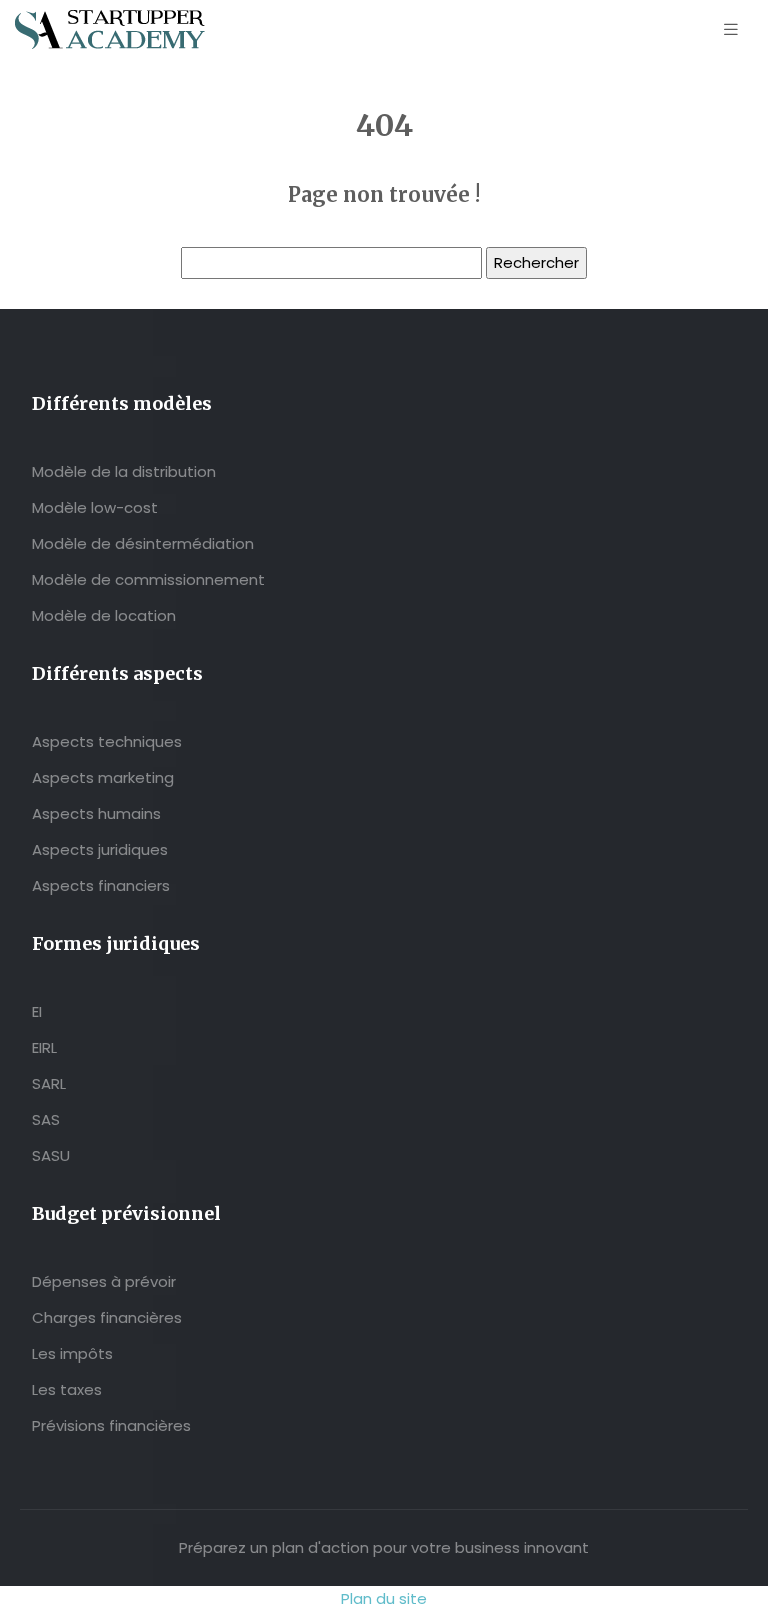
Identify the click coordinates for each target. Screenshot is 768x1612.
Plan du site (384, 1598)
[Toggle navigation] (731, 29)
